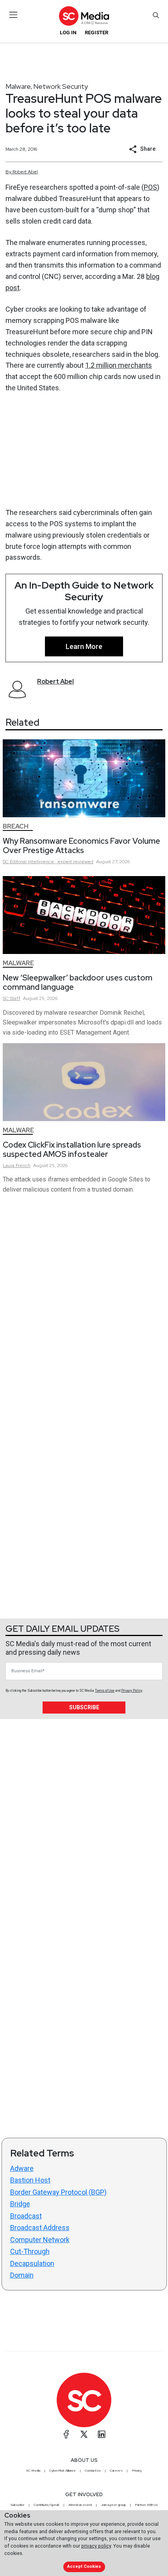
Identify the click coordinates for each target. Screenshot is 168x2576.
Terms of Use (105, 1691)
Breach (16, 826)
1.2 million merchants (119, 365)
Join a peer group (113, 2505)
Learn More (84, 646)
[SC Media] (84, 16)
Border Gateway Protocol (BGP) (58, 2192)
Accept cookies (84, 2566)
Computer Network (40, 2240)
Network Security (61, 86)
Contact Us (93, 2470)
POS (150, 187)
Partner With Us (146, 2505)
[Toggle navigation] (13, 15)
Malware (18, 86)
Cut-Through (30, 2251)
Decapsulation (32, 2263)
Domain (22, 2275)
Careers (116, 2470)
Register (97, 33)
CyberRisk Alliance (63, 2470)
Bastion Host (30, 2180)
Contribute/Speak (46, 2505)
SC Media (33, 2470)
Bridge (20, 2204)
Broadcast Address (40, 2228)
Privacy (137, 2470)
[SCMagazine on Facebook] (66, 2434)
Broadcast (26, 2216)
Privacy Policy (132, 1691)
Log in (68, 33)
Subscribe (84, 1707)
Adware (22, 2168)
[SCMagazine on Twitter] (84, 2434)
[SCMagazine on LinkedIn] (102, 2434)
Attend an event (80, 2505)
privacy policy (96, 2546)
